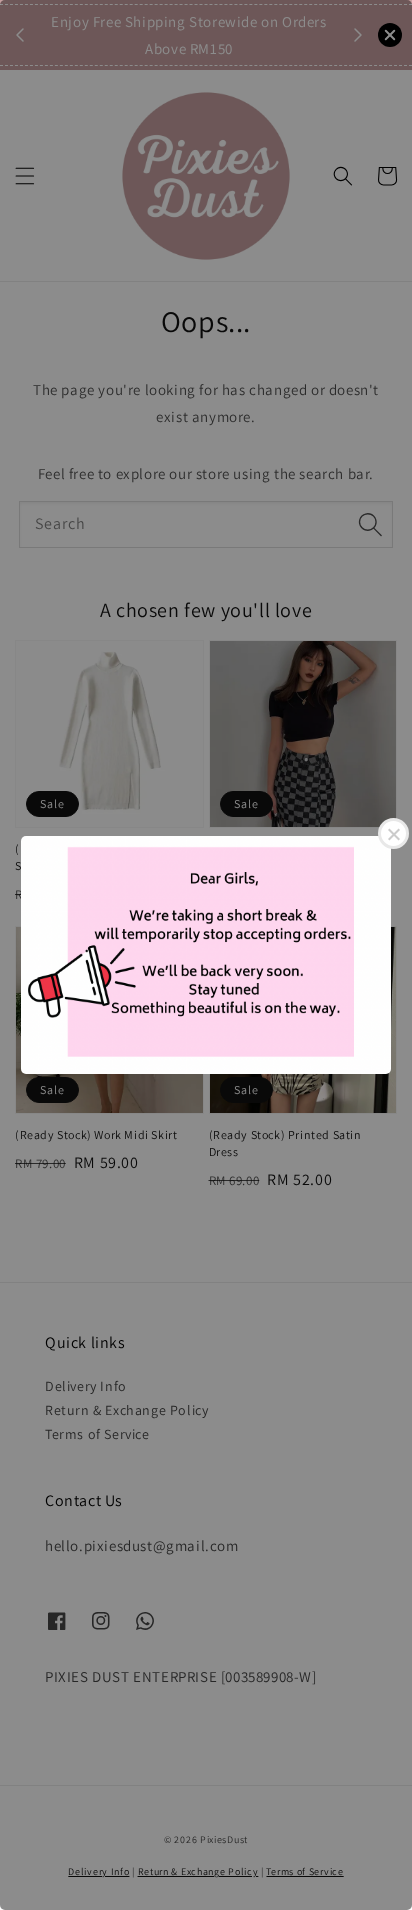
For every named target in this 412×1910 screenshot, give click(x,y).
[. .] (206, 955)
